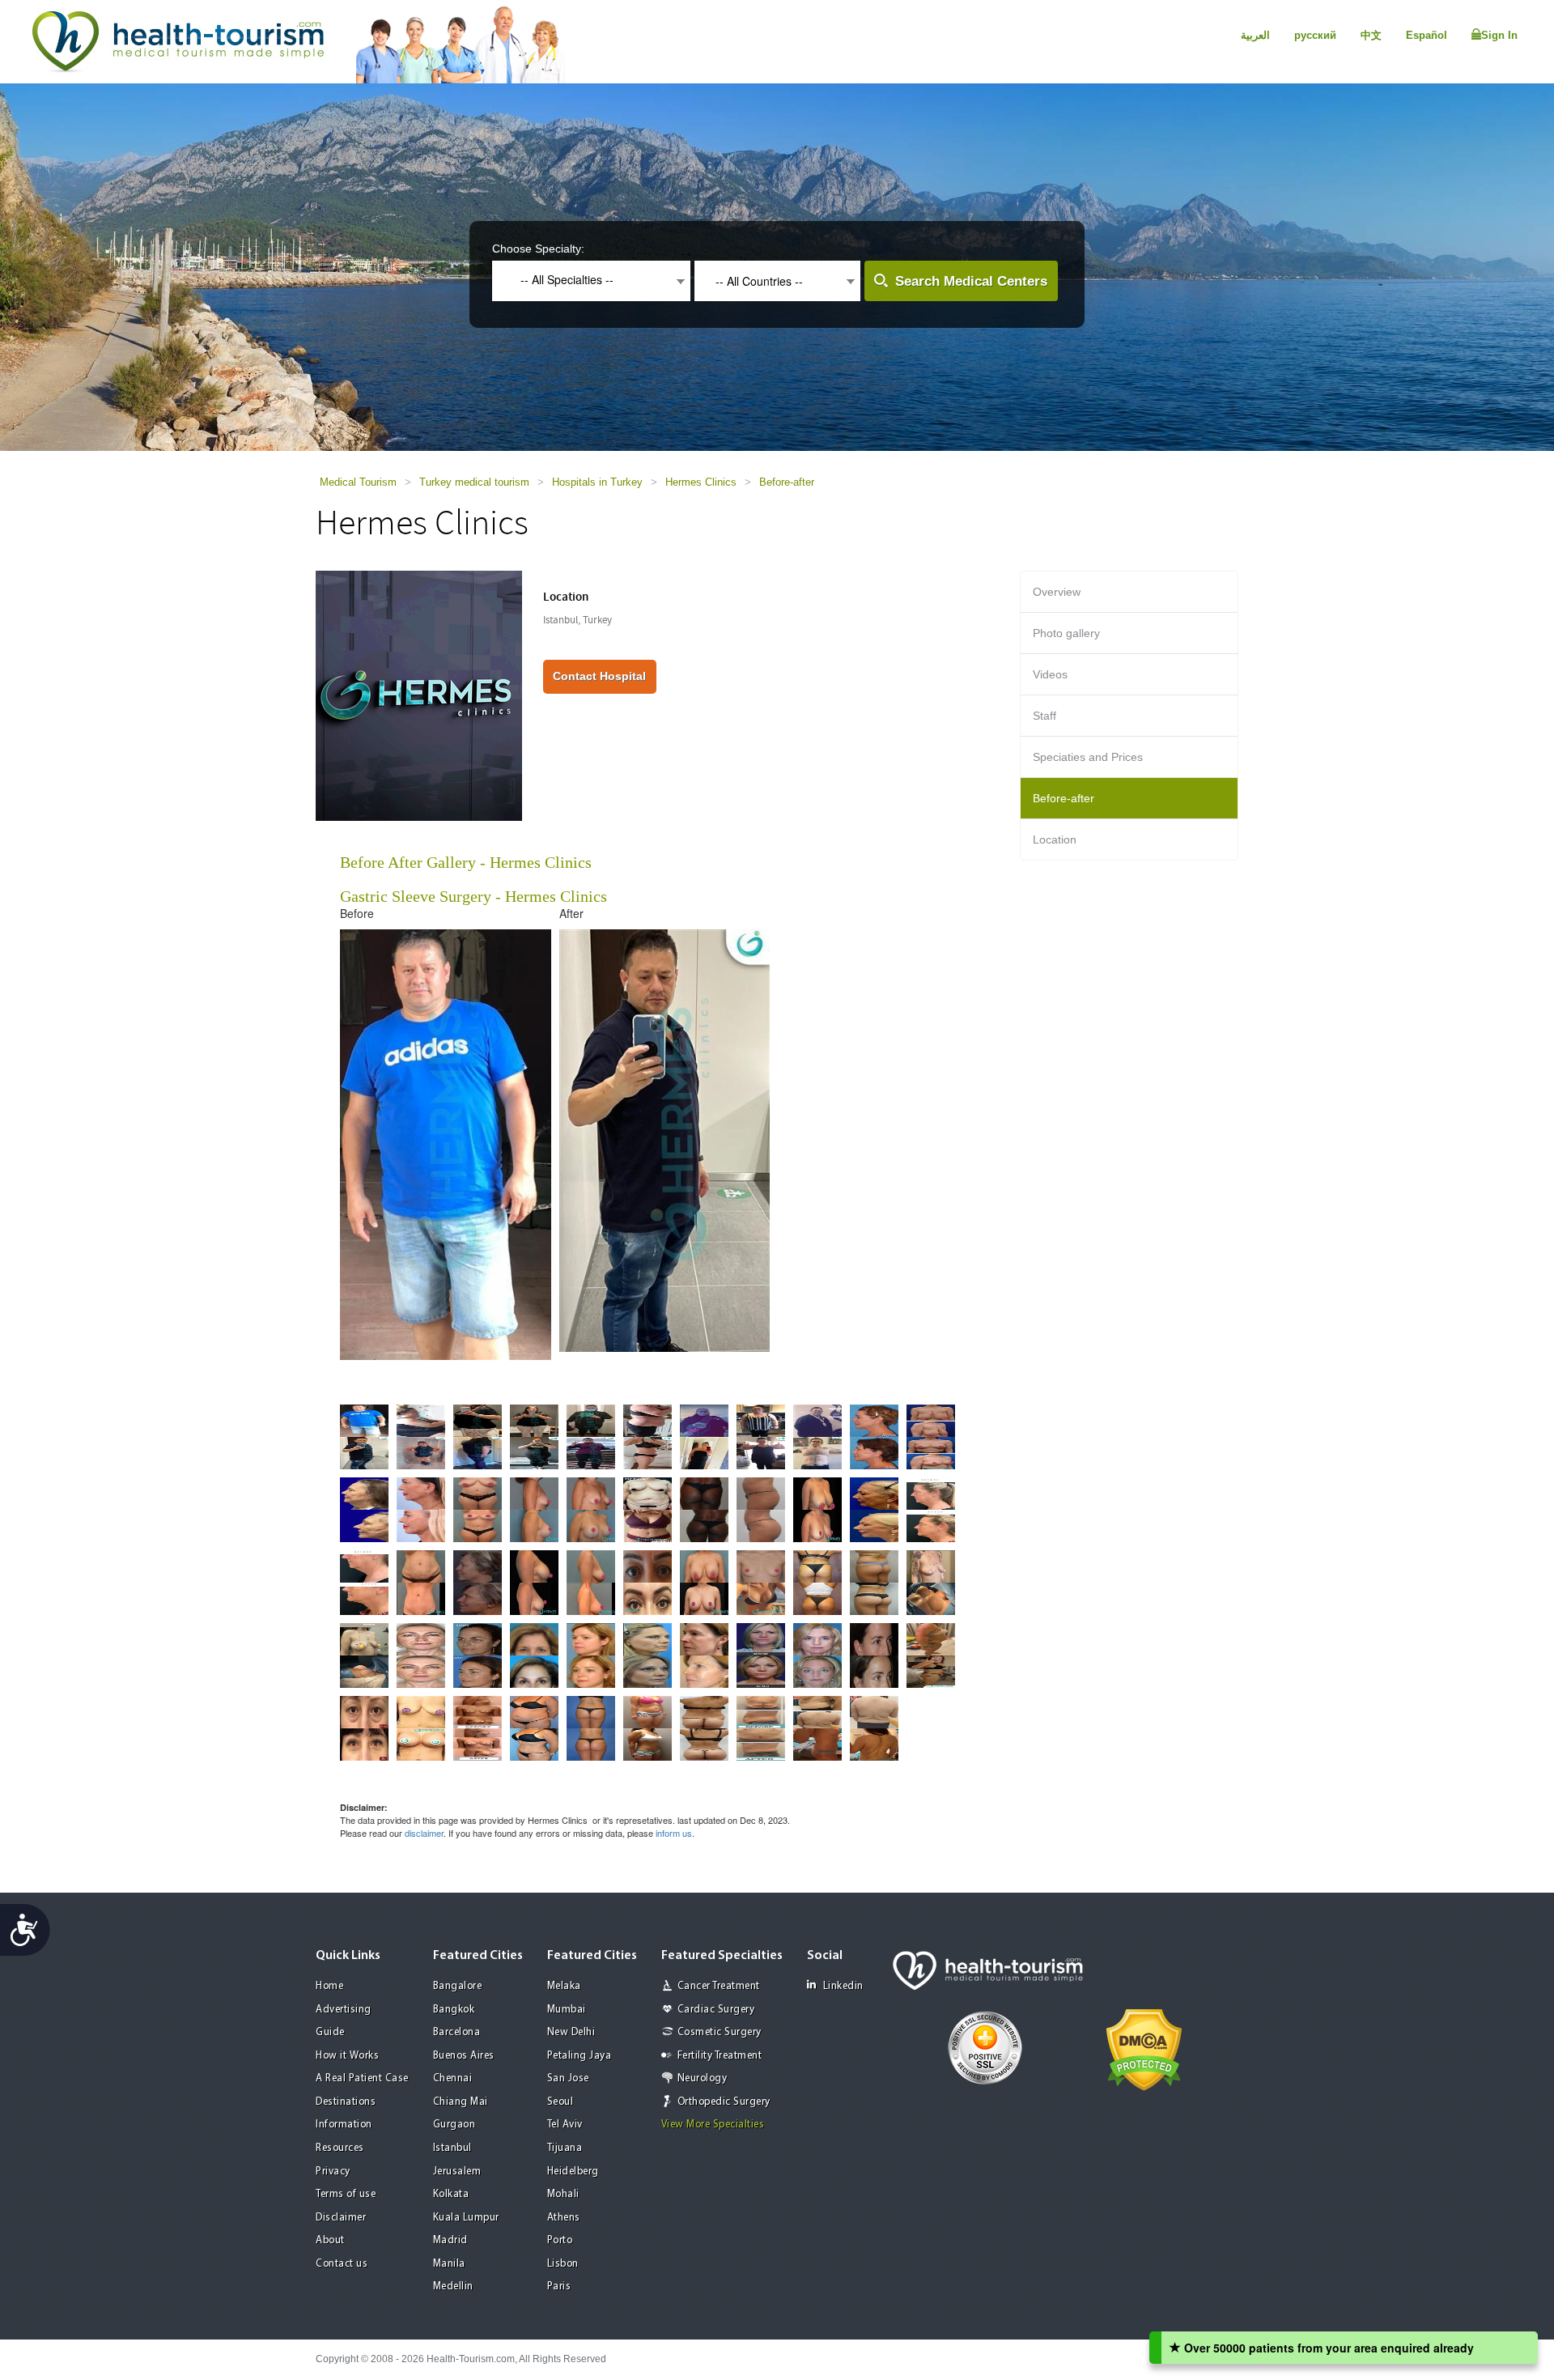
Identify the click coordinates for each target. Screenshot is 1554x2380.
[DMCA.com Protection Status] (1144, 2048)
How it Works (347, 2056)
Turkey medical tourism (474, 482)
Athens (564, 2218)
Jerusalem (457, 2172)
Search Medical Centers (971, 281)
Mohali (563, 2194)
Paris (559, 2286)
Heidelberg (573, 2172)
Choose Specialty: (538, 249)
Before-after (787, 482)
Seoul (560, 2102)
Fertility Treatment (720, 2056)
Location (1055, 839)
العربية (1255, 35)
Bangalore (458, 1986)
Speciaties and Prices (1088, 757)
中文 (1371, 35)
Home (329, 1986)
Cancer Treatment (719, 1986)
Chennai (453, 2078)
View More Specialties (713, 2125)
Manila (449, 2264)
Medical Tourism (358, 482)
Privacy (333, 2172)
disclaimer (424, 1833)
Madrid (450, 2240)
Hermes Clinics (701, 482)
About (330, 2240)
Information (344, 2125)
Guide (330, 2032)
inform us (674, 1833)
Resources (340, 2148)
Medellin (453, 2286)
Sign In (1499, 35)
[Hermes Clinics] (419, 695)
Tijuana (565, 2148)
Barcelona (457, 2032)
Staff (1044, 716)
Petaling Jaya (580, 2056)
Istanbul (452, 2148)
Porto (560, 2240)
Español (1427, 35)
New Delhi (571, 2032)
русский (1315, 35)
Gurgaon (454, 2125)
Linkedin (843, 1986)
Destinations (346, 2102)
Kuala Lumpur (466, 2218)
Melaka (564, 1986)
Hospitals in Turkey (597, 482)
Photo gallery (1066, 633)
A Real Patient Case (362, 2078)
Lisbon (563, 2264)
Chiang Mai (461, 2102)
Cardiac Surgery (716, 2010)
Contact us (342, 2264)
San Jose (568, 2078)
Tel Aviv (565, 2125)
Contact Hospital (599, 676)
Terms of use (346, 2194)
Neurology (703, 2078)
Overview (1057, 592)
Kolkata (451, 2194)
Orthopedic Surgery (724, 2102)
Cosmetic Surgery (720, 2032)
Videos (1050, 674)
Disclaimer (341, 2218)
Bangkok (454, 2010)
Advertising (344, 2010)
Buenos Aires (464, 2056)
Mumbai (567, 2010)
